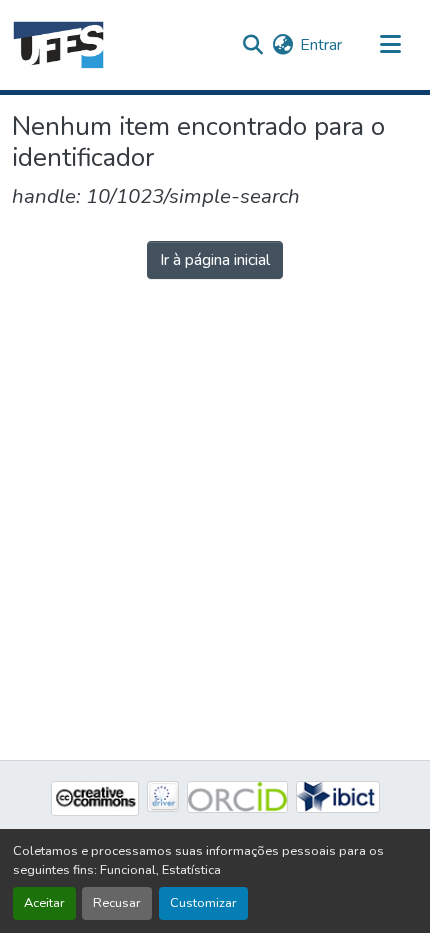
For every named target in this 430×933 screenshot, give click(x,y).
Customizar (203, 903)
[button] (58, 45)
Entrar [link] (321, 45)
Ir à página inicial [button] (215, 260)
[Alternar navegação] (390, 45)
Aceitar (44, 903)
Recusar (117, 903)
